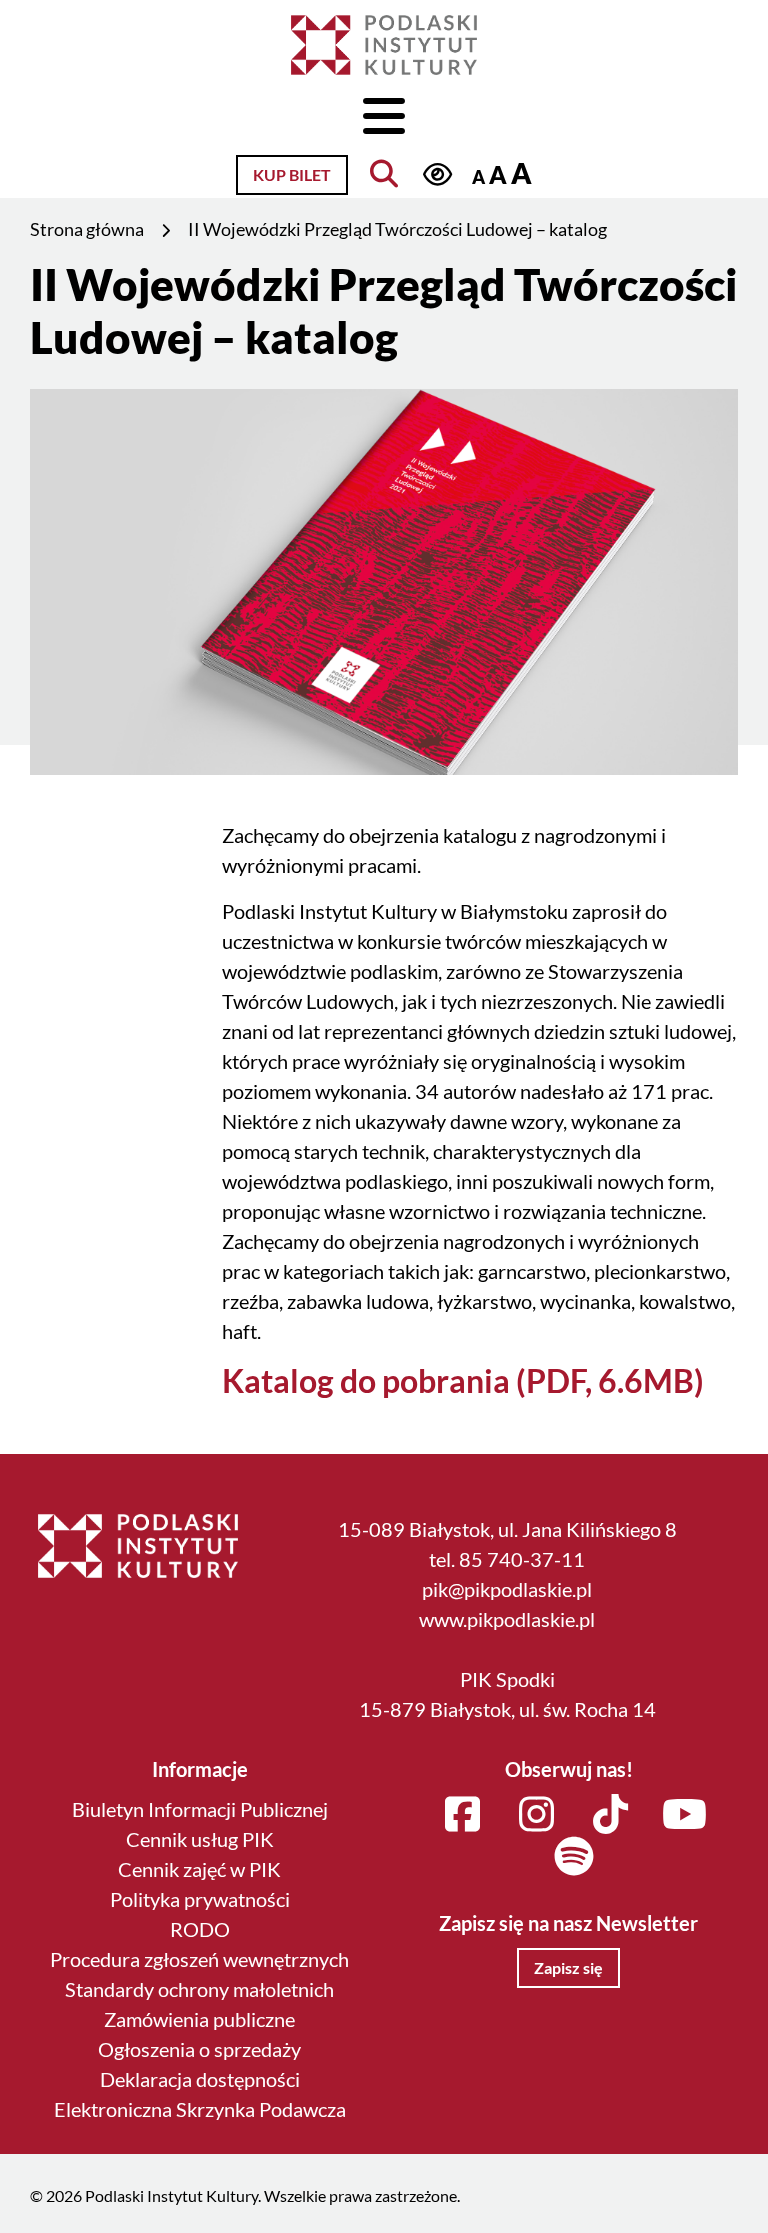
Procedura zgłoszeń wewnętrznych (199, 1959)
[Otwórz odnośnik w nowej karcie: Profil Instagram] (537, 1815)
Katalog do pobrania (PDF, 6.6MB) (463, 1380)
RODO (200, 1929)
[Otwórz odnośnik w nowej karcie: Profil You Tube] (685, 1815)
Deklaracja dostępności (200, 2079)
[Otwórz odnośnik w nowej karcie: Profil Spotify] (574, 1857)
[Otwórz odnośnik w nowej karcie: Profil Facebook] (463, 1815)
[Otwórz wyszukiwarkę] (384, 174)
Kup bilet (292, 174)
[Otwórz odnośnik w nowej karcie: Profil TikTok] (611, 1815)
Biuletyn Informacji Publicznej (200, 1809)
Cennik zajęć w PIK (199, 1869)
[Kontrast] (437, 174)
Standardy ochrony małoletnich (199, 1989)
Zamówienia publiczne (199, 2019)
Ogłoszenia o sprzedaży (199, 2049)
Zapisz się (568, 1967)
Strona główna (87, 229)
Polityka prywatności (200, 1899)
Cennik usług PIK (200, 1839)
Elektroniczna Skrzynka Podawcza (200, 2109)
